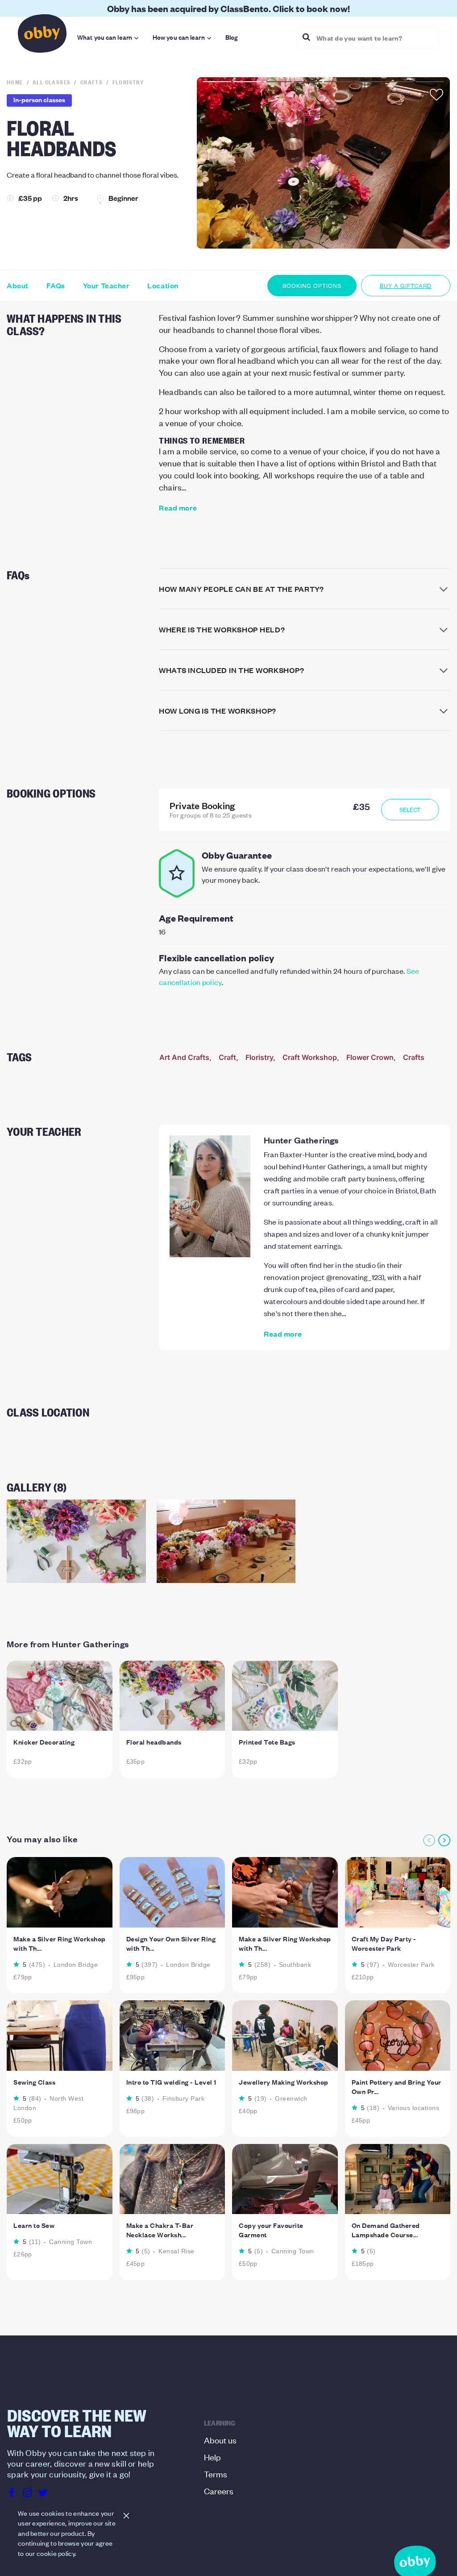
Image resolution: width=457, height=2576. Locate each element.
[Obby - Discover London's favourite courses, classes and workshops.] (42, 36)
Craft (227, 1057)
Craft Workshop (310, 1057)
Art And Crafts (184, 1057)
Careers (219, 2491)
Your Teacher (106, 286)
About (18, 286)
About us (220, 2440)
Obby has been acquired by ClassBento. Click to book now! (228, 8)
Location (163, 286)
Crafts (414, 1057)
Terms (216, 2474)
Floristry (259, 1057)
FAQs (56, 286)
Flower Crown (370, 1057)
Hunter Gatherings (301, 1140)
